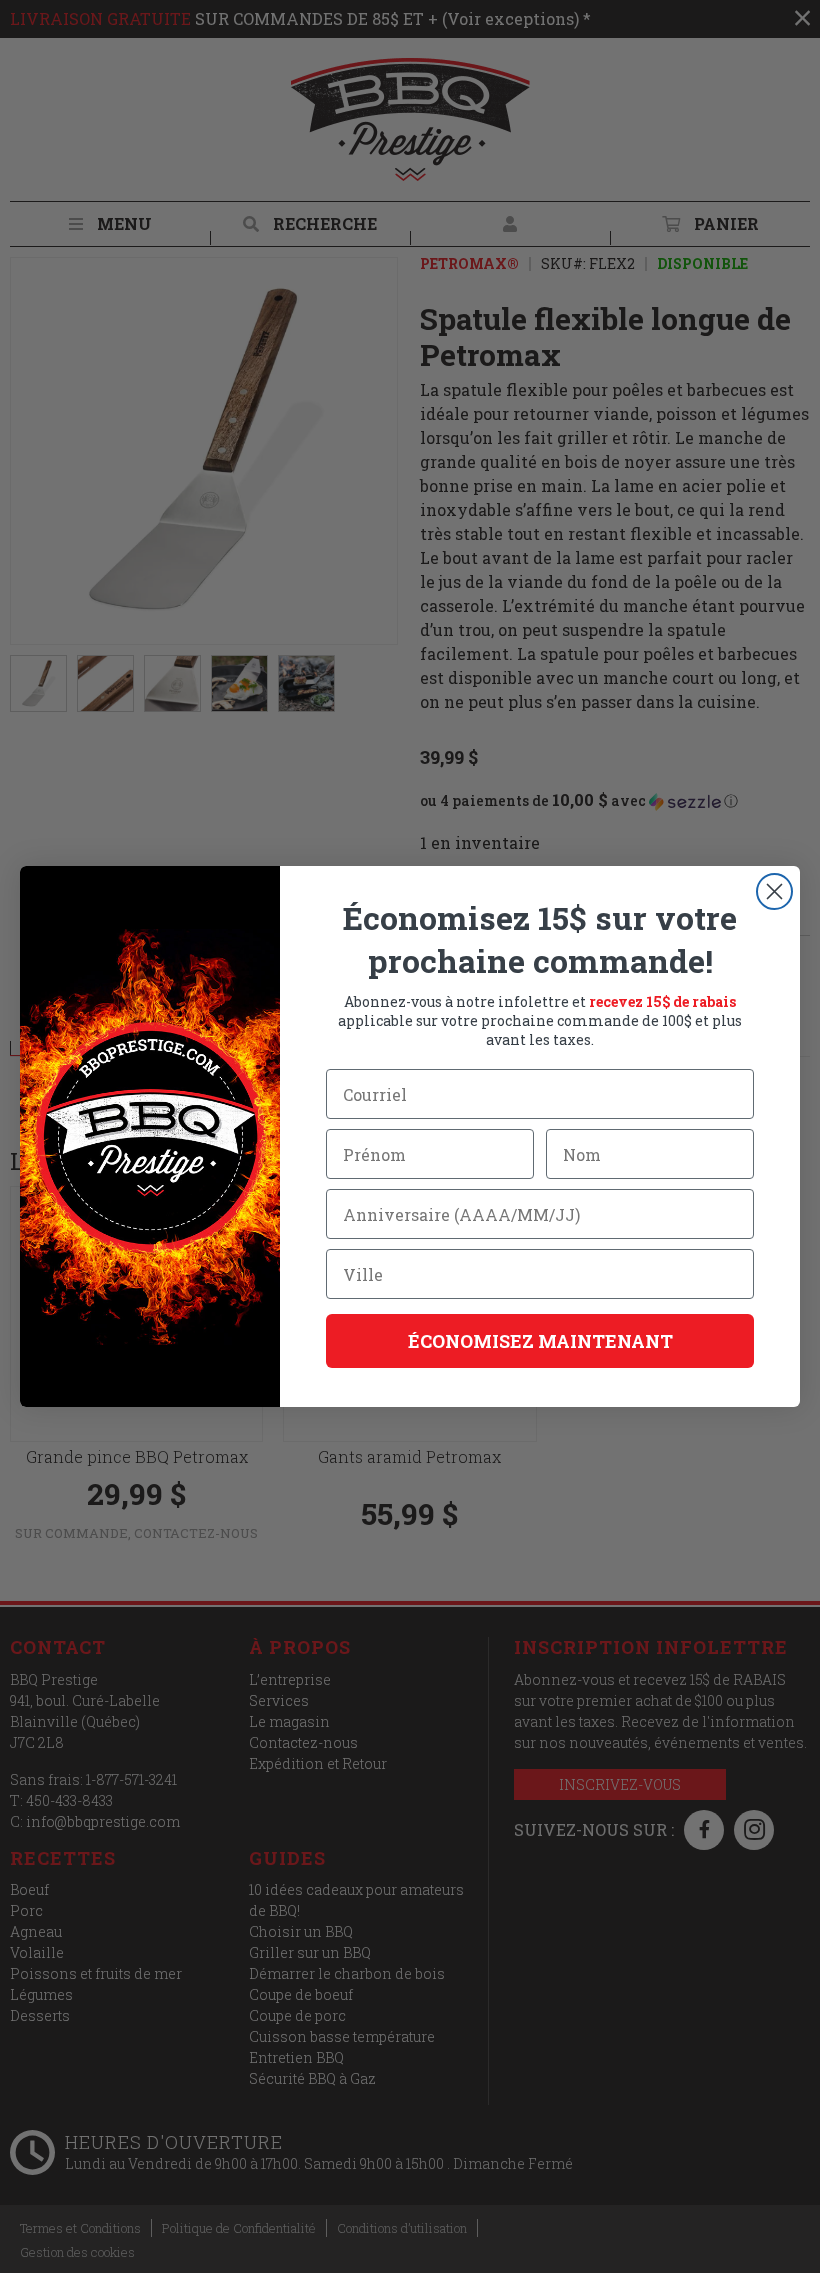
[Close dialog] (774, 891)
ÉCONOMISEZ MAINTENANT (540, 1341)
